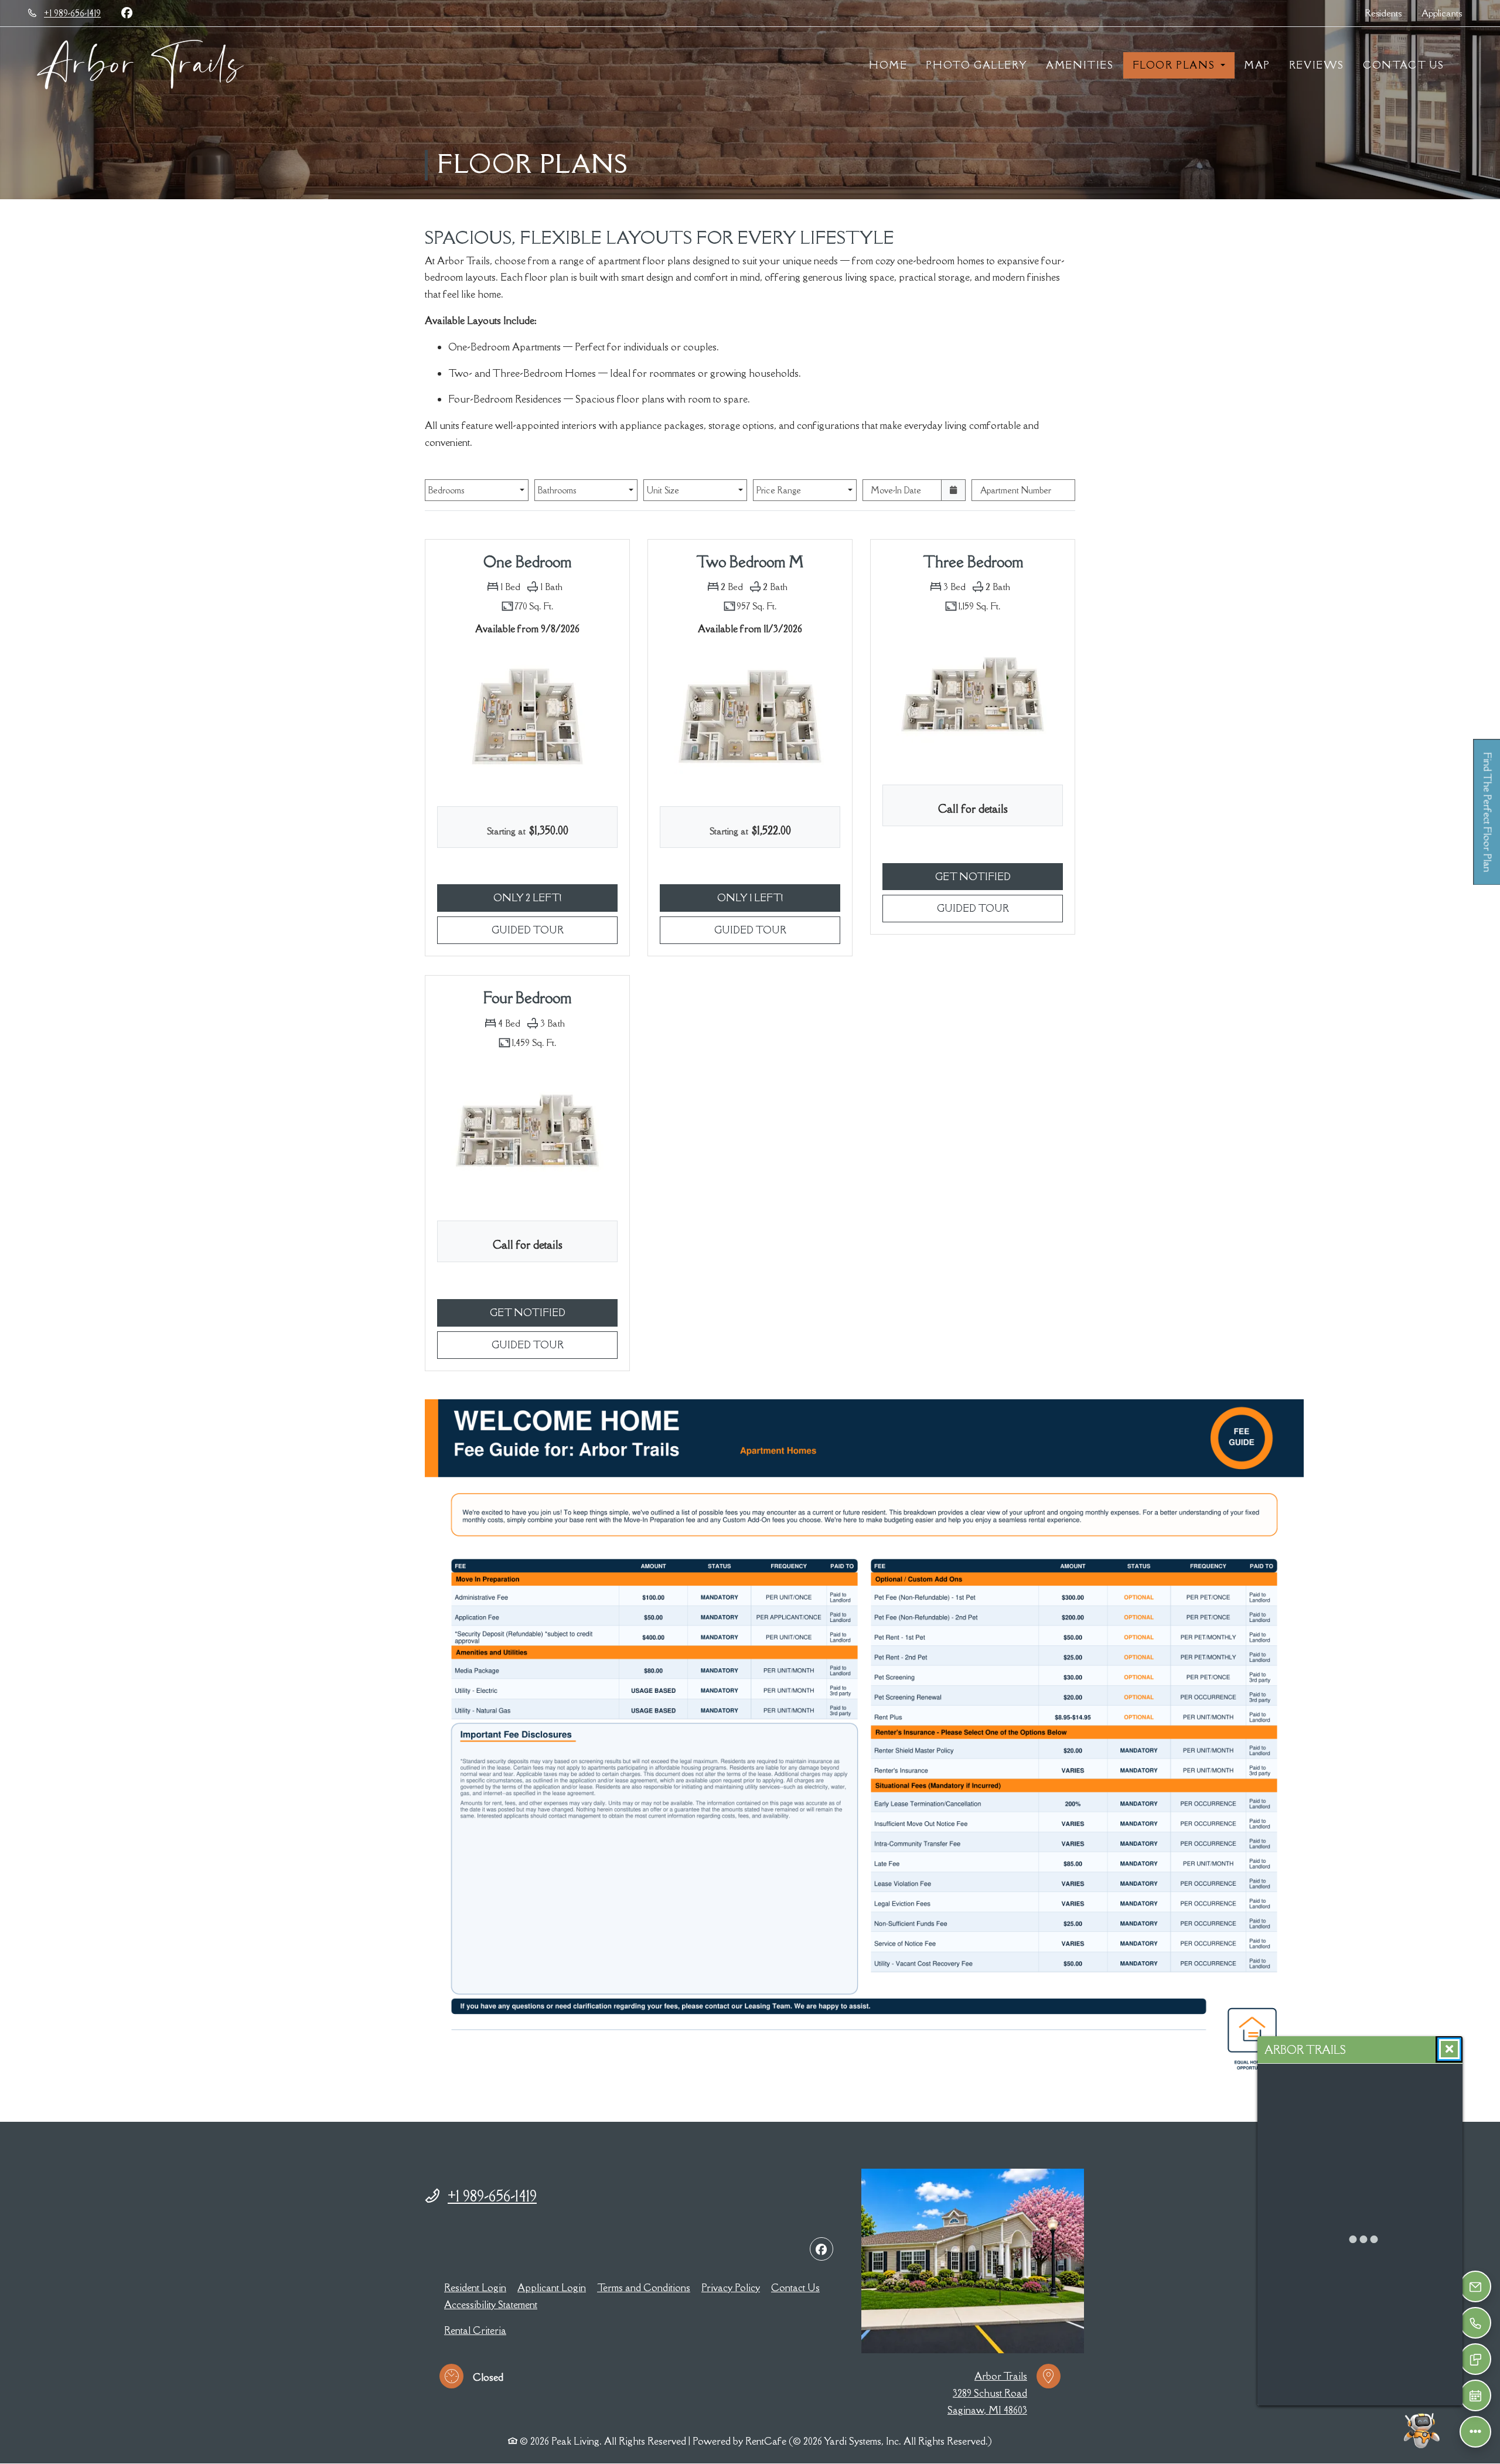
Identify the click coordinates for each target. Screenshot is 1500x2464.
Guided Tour (555, 930)
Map (1257, 65)
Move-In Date (896, 490)
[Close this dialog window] (1449, 2049)
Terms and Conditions (644, 2287)
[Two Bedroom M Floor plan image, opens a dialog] (750, 718)
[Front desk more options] (1475, 2431)
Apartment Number (1016, 490)
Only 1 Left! (779, 897)
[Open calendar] (954, 490)
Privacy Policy (731, 2287)
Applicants (1447, 13)
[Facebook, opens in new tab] (127, 13)
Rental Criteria (475, 2330)
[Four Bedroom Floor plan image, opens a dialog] (527, 1133)
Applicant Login (552, 2287)
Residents (1388, 13)
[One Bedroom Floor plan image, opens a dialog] (527, 718)
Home (888, 65)
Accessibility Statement (491, 2304)
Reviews (1317, 65)
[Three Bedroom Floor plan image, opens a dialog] (973, 697)
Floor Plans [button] (1175, 65)
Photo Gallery (976, 65)
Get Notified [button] (999, 876)
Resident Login (475, 2287)
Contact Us (1404, 65)
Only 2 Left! (555, 897)
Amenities (1080, 65)
